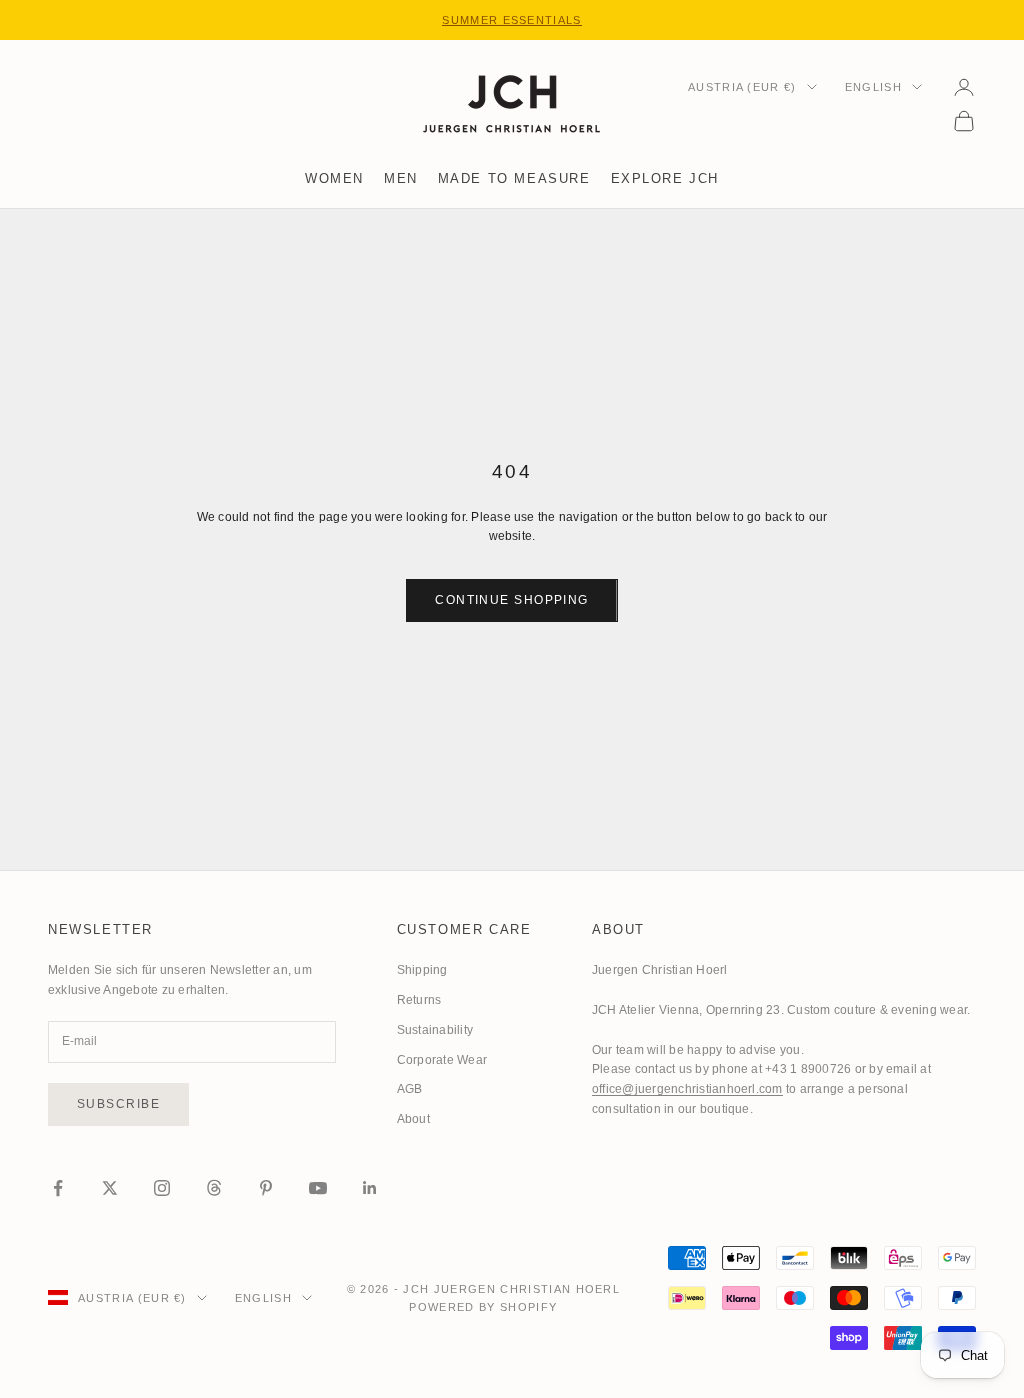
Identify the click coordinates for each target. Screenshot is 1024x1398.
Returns (419, 1000)
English (873, 87)
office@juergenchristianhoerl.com (687, 1089)
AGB (410, 1089)
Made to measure (514, 178)
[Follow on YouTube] (318, 1188)
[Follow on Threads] (214, 1188)
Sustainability (435, 1030)
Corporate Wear (442, 1060)
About (413, 1119)
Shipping (422, 970)
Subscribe (118, 1104)
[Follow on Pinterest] (266, 1188)
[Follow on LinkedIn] (370, 1188)
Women (334, 178)
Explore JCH (665, 178)
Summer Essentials (511, 20)
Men (401, 178)
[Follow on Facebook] (58, 1188)
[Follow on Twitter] (110, 1188)
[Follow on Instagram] (162, 1188)
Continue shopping (511, 600)
